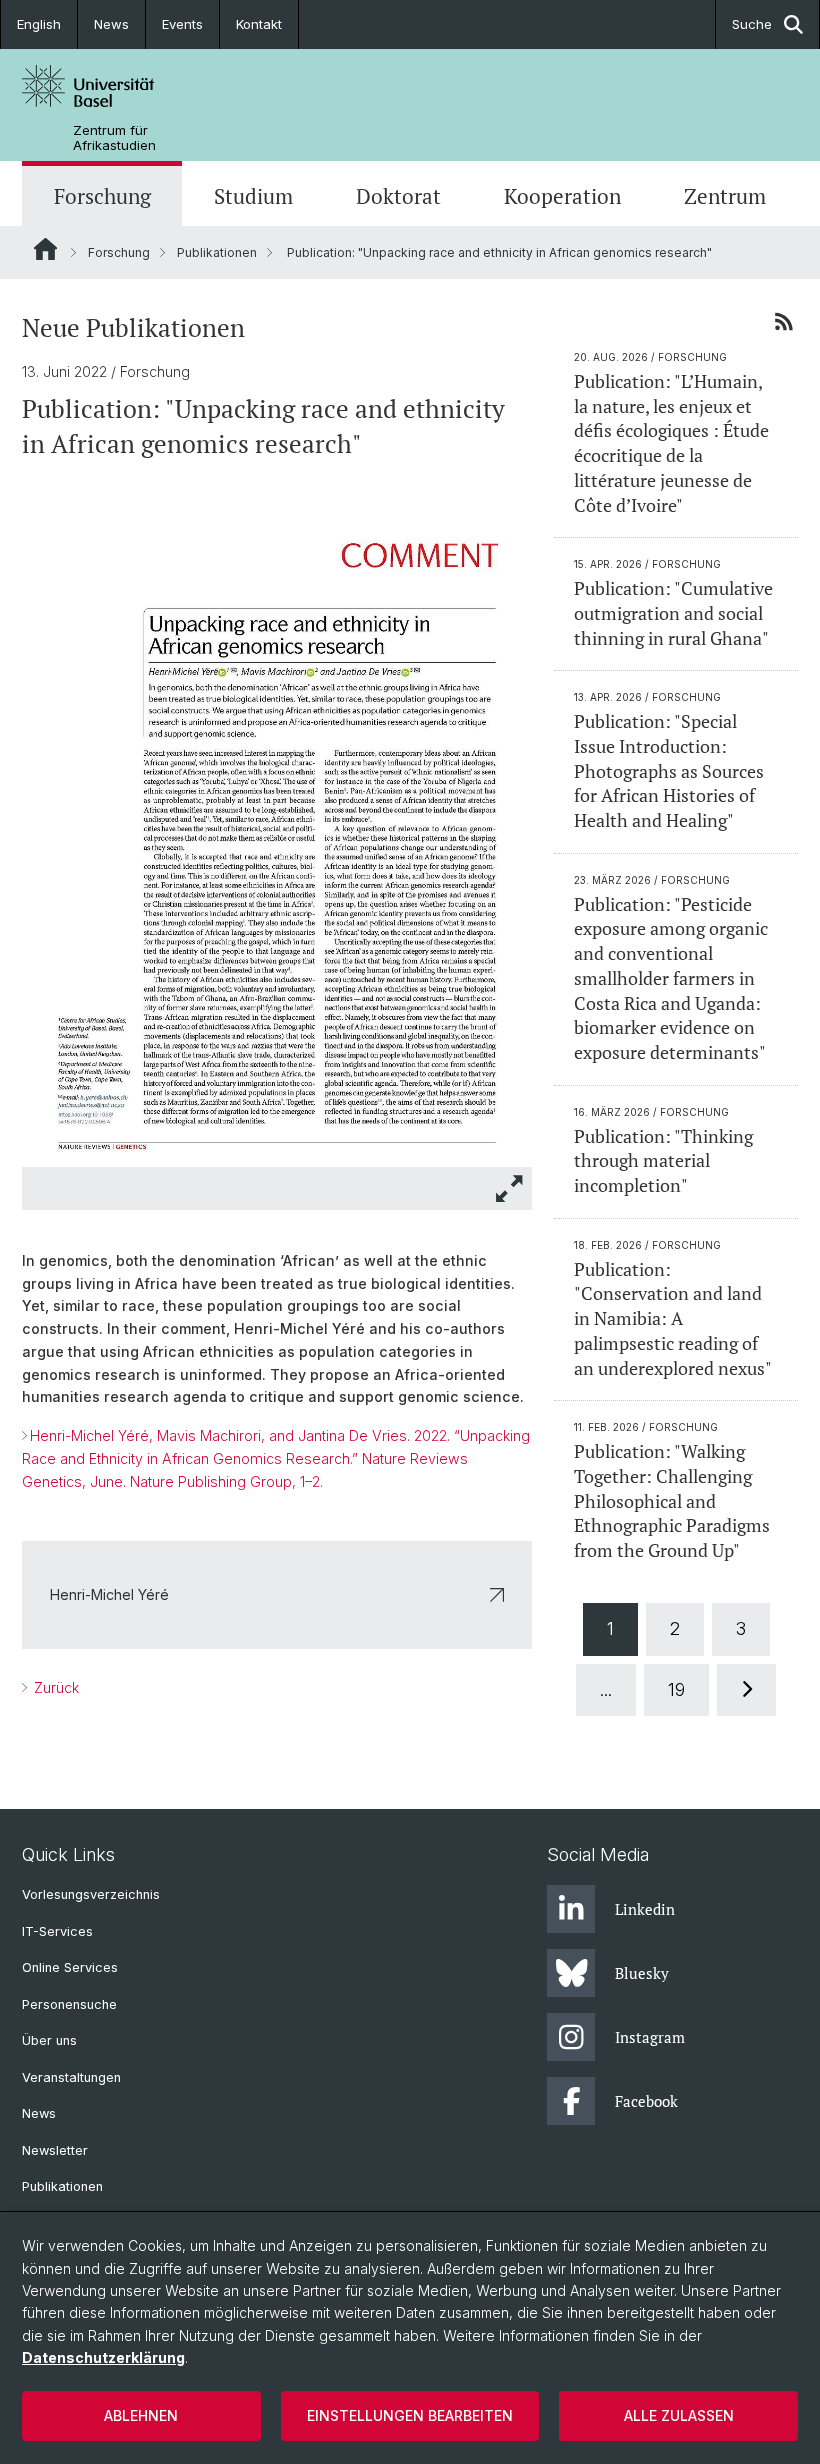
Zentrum (725, 196)
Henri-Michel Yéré (109, 1594)
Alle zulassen (679, 2415)
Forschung (102, 196)
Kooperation (562, 196)
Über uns (49, 2040)
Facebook (646, 2101)
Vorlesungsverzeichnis (91, 1894)
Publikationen (217, 252)
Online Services (70, 1967)
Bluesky (642, 1973)
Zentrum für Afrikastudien (114, 138)
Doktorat (398, 196)
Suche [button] (752, 24)
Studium (253, 196)
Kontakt (259, 24)
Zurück (54, 1687)
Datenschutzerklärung (103, 2357)
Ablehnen (141, 2415)
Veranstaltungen (71, 2077)
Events (182, 24)
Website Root (45, 249)
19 (676, 1689)
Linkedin (645, 1909)
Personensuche (69, 2004)
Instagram (650, 2037)
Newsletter (55, 2150)
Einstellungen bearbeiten (410, 2415)
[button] (510, 1188)
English (39, 24)
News (111, 24)
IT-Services (57, 1931)
